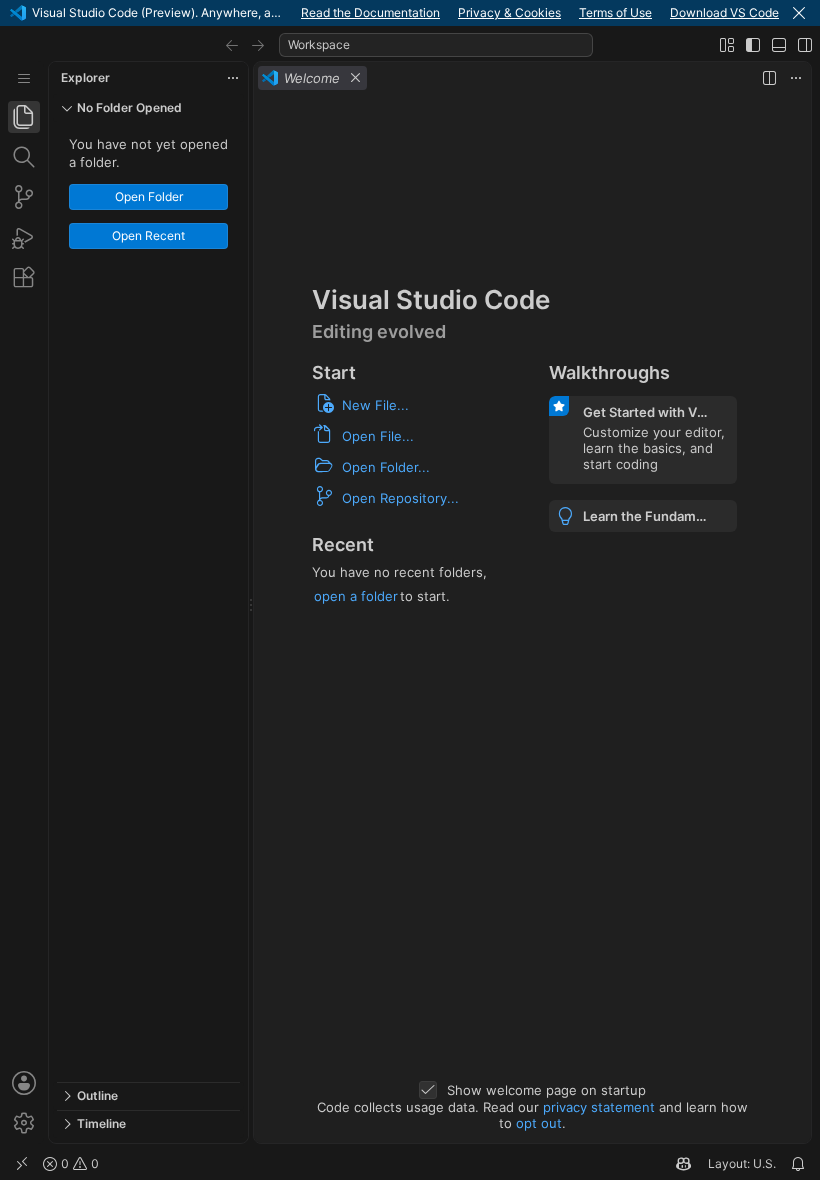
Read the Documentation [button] (370, 12)
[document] (532, 618)
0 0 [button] (78, 1163)
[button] (799, 13)
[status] (410, 1164)
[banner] (410, 13)
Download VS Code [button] (724, 12)
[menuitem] (24, 78)
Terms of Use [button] (615, 12)
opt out (539, 1123)
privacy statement (599, 1107)
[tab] (24, 117)
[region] (148, 602)
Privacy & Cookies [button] (509, 12)
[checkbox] (428, 1090)
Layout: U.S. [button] (742, 1163)
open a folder (356, 596)
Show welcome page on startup (546, 1090)
